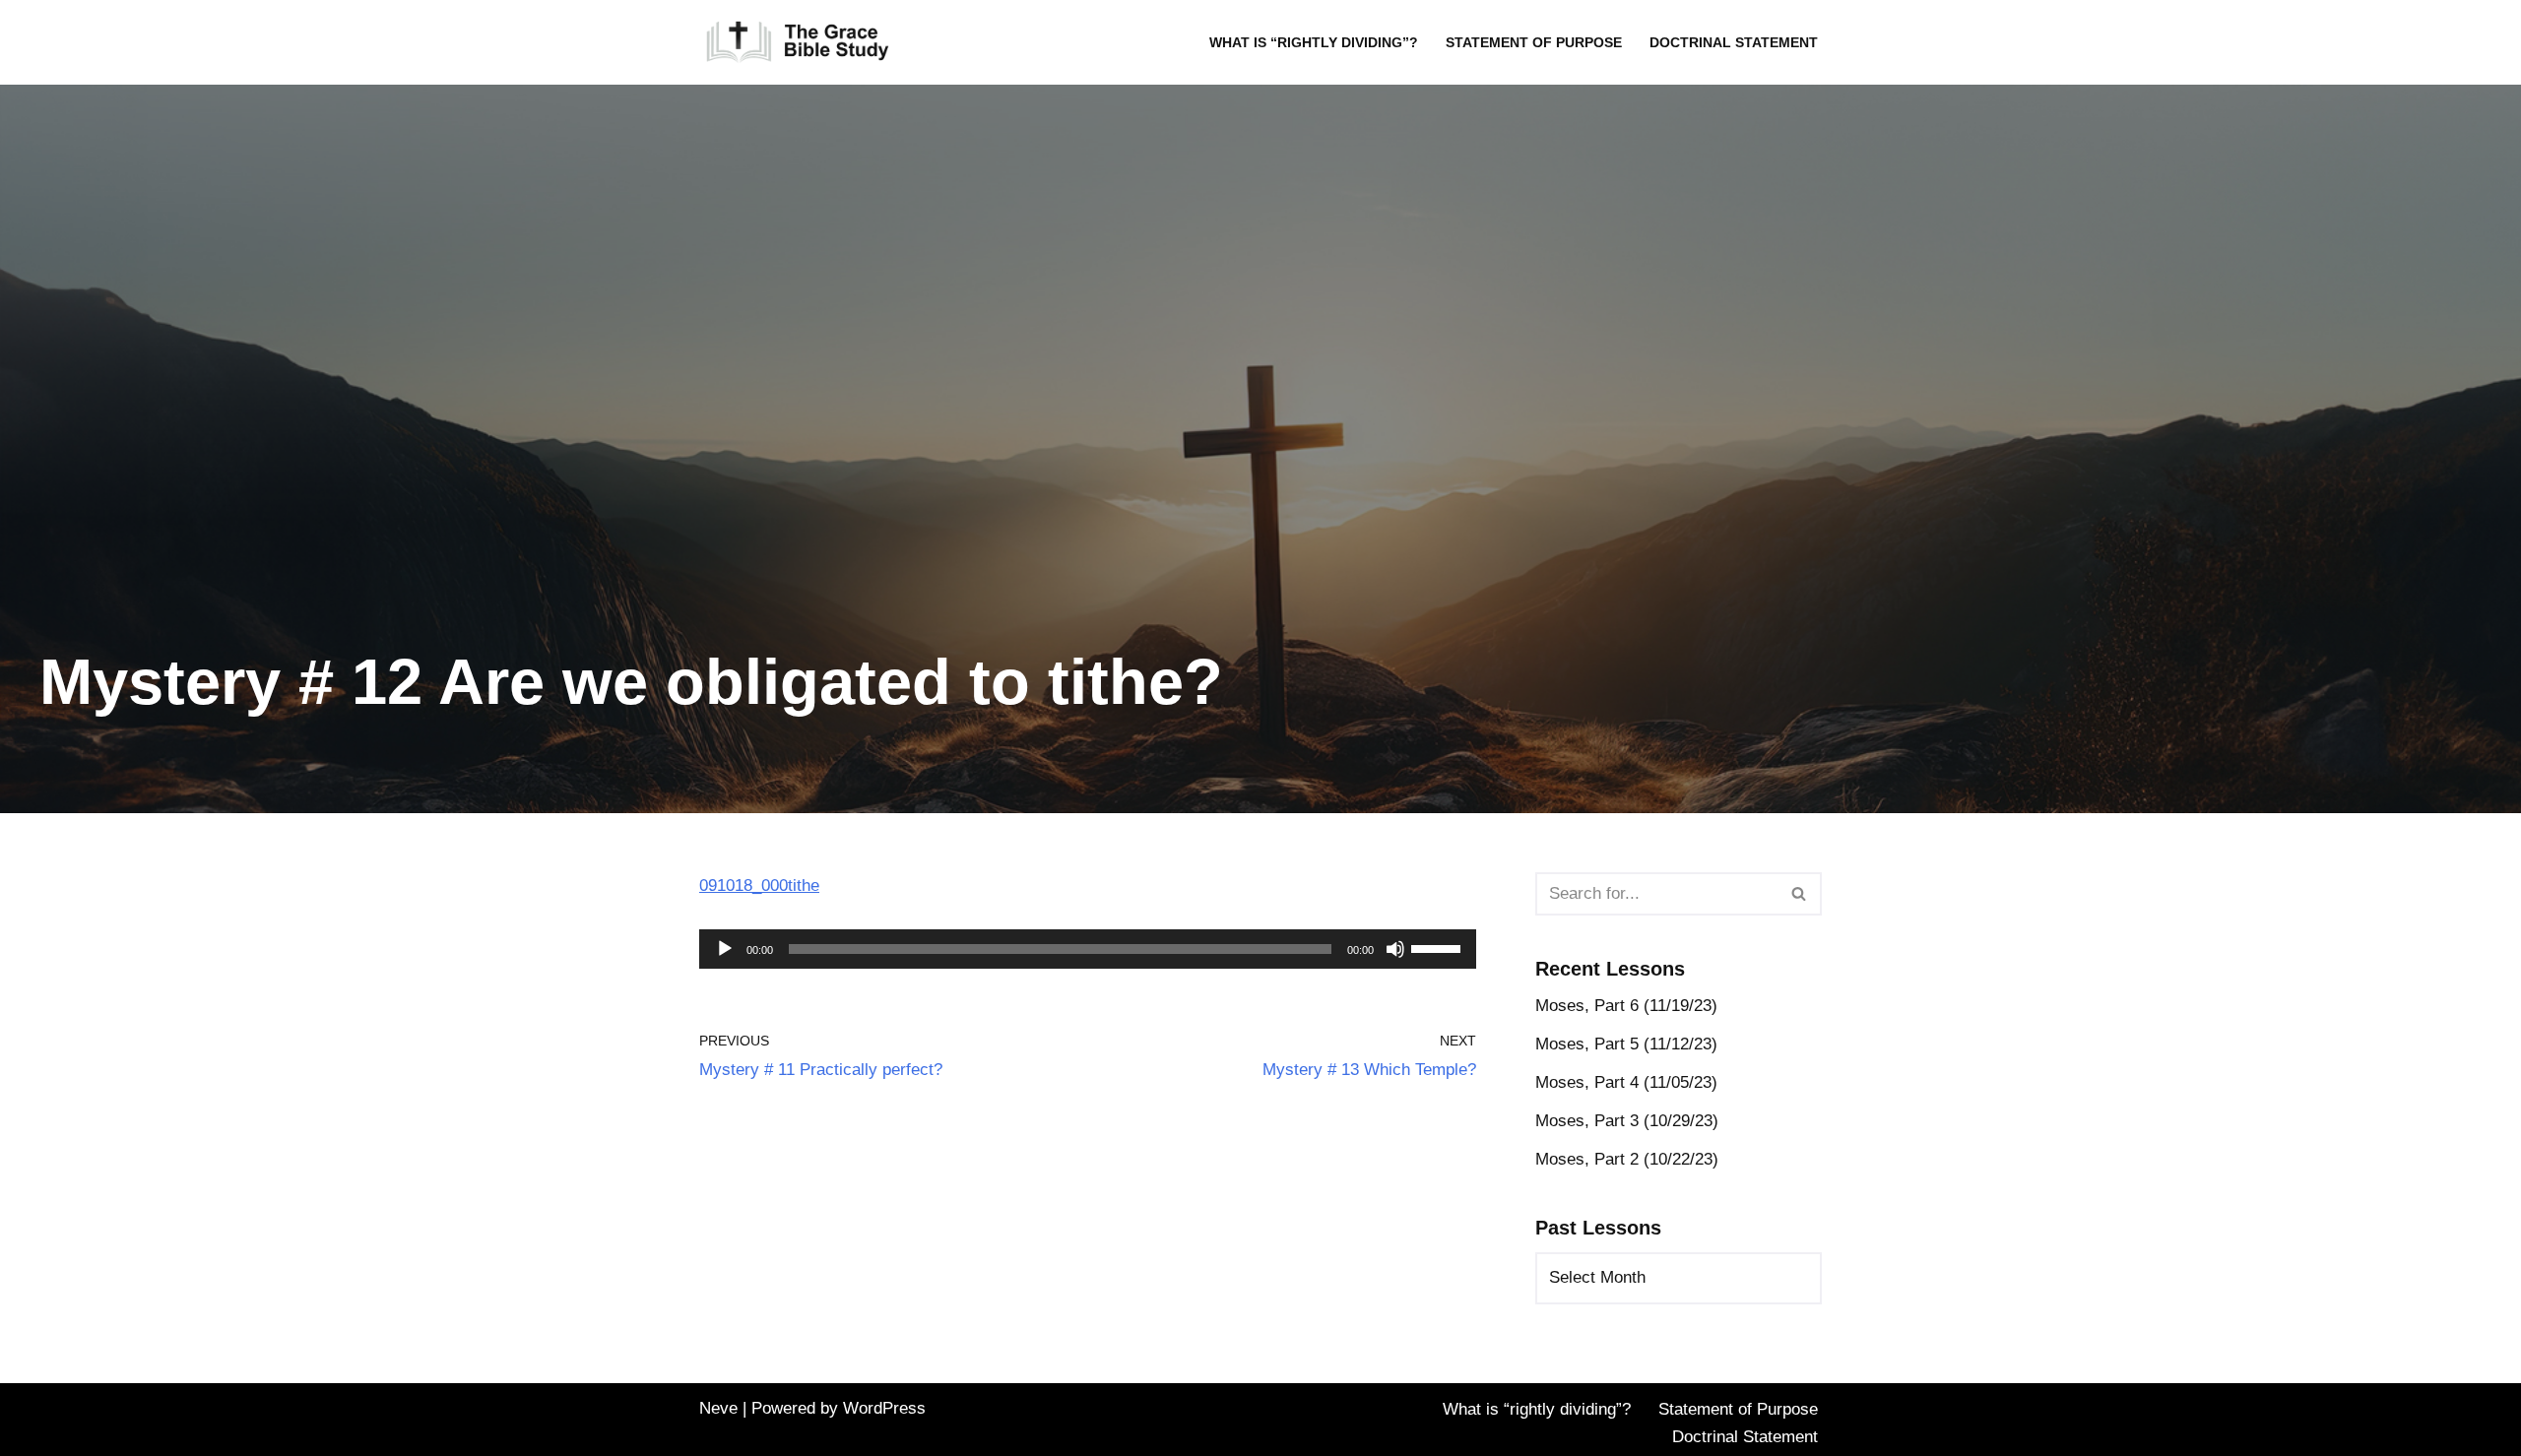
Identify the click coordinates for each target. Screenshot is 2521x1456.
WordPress (884, 1408)
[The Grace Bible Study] (798, 42)
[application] (1088, 949)
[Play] (725, 949)
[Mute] (1395, 949)
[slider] (1439, 947)
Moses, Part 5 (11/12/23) (1626, 1044)
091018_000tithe (759, 886)
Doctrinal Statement (1734, 43)
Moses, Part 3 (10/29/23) (1627, 1121)
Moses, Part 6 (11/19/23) (1626, 1006)
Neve (718, 1408)
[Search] (1800, 894)
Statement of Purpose (1534, 43)
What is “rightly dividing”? (1314, 43)
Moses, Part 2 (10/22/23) (1627, 1159)
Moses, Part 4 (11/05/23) (1626, 1082)
